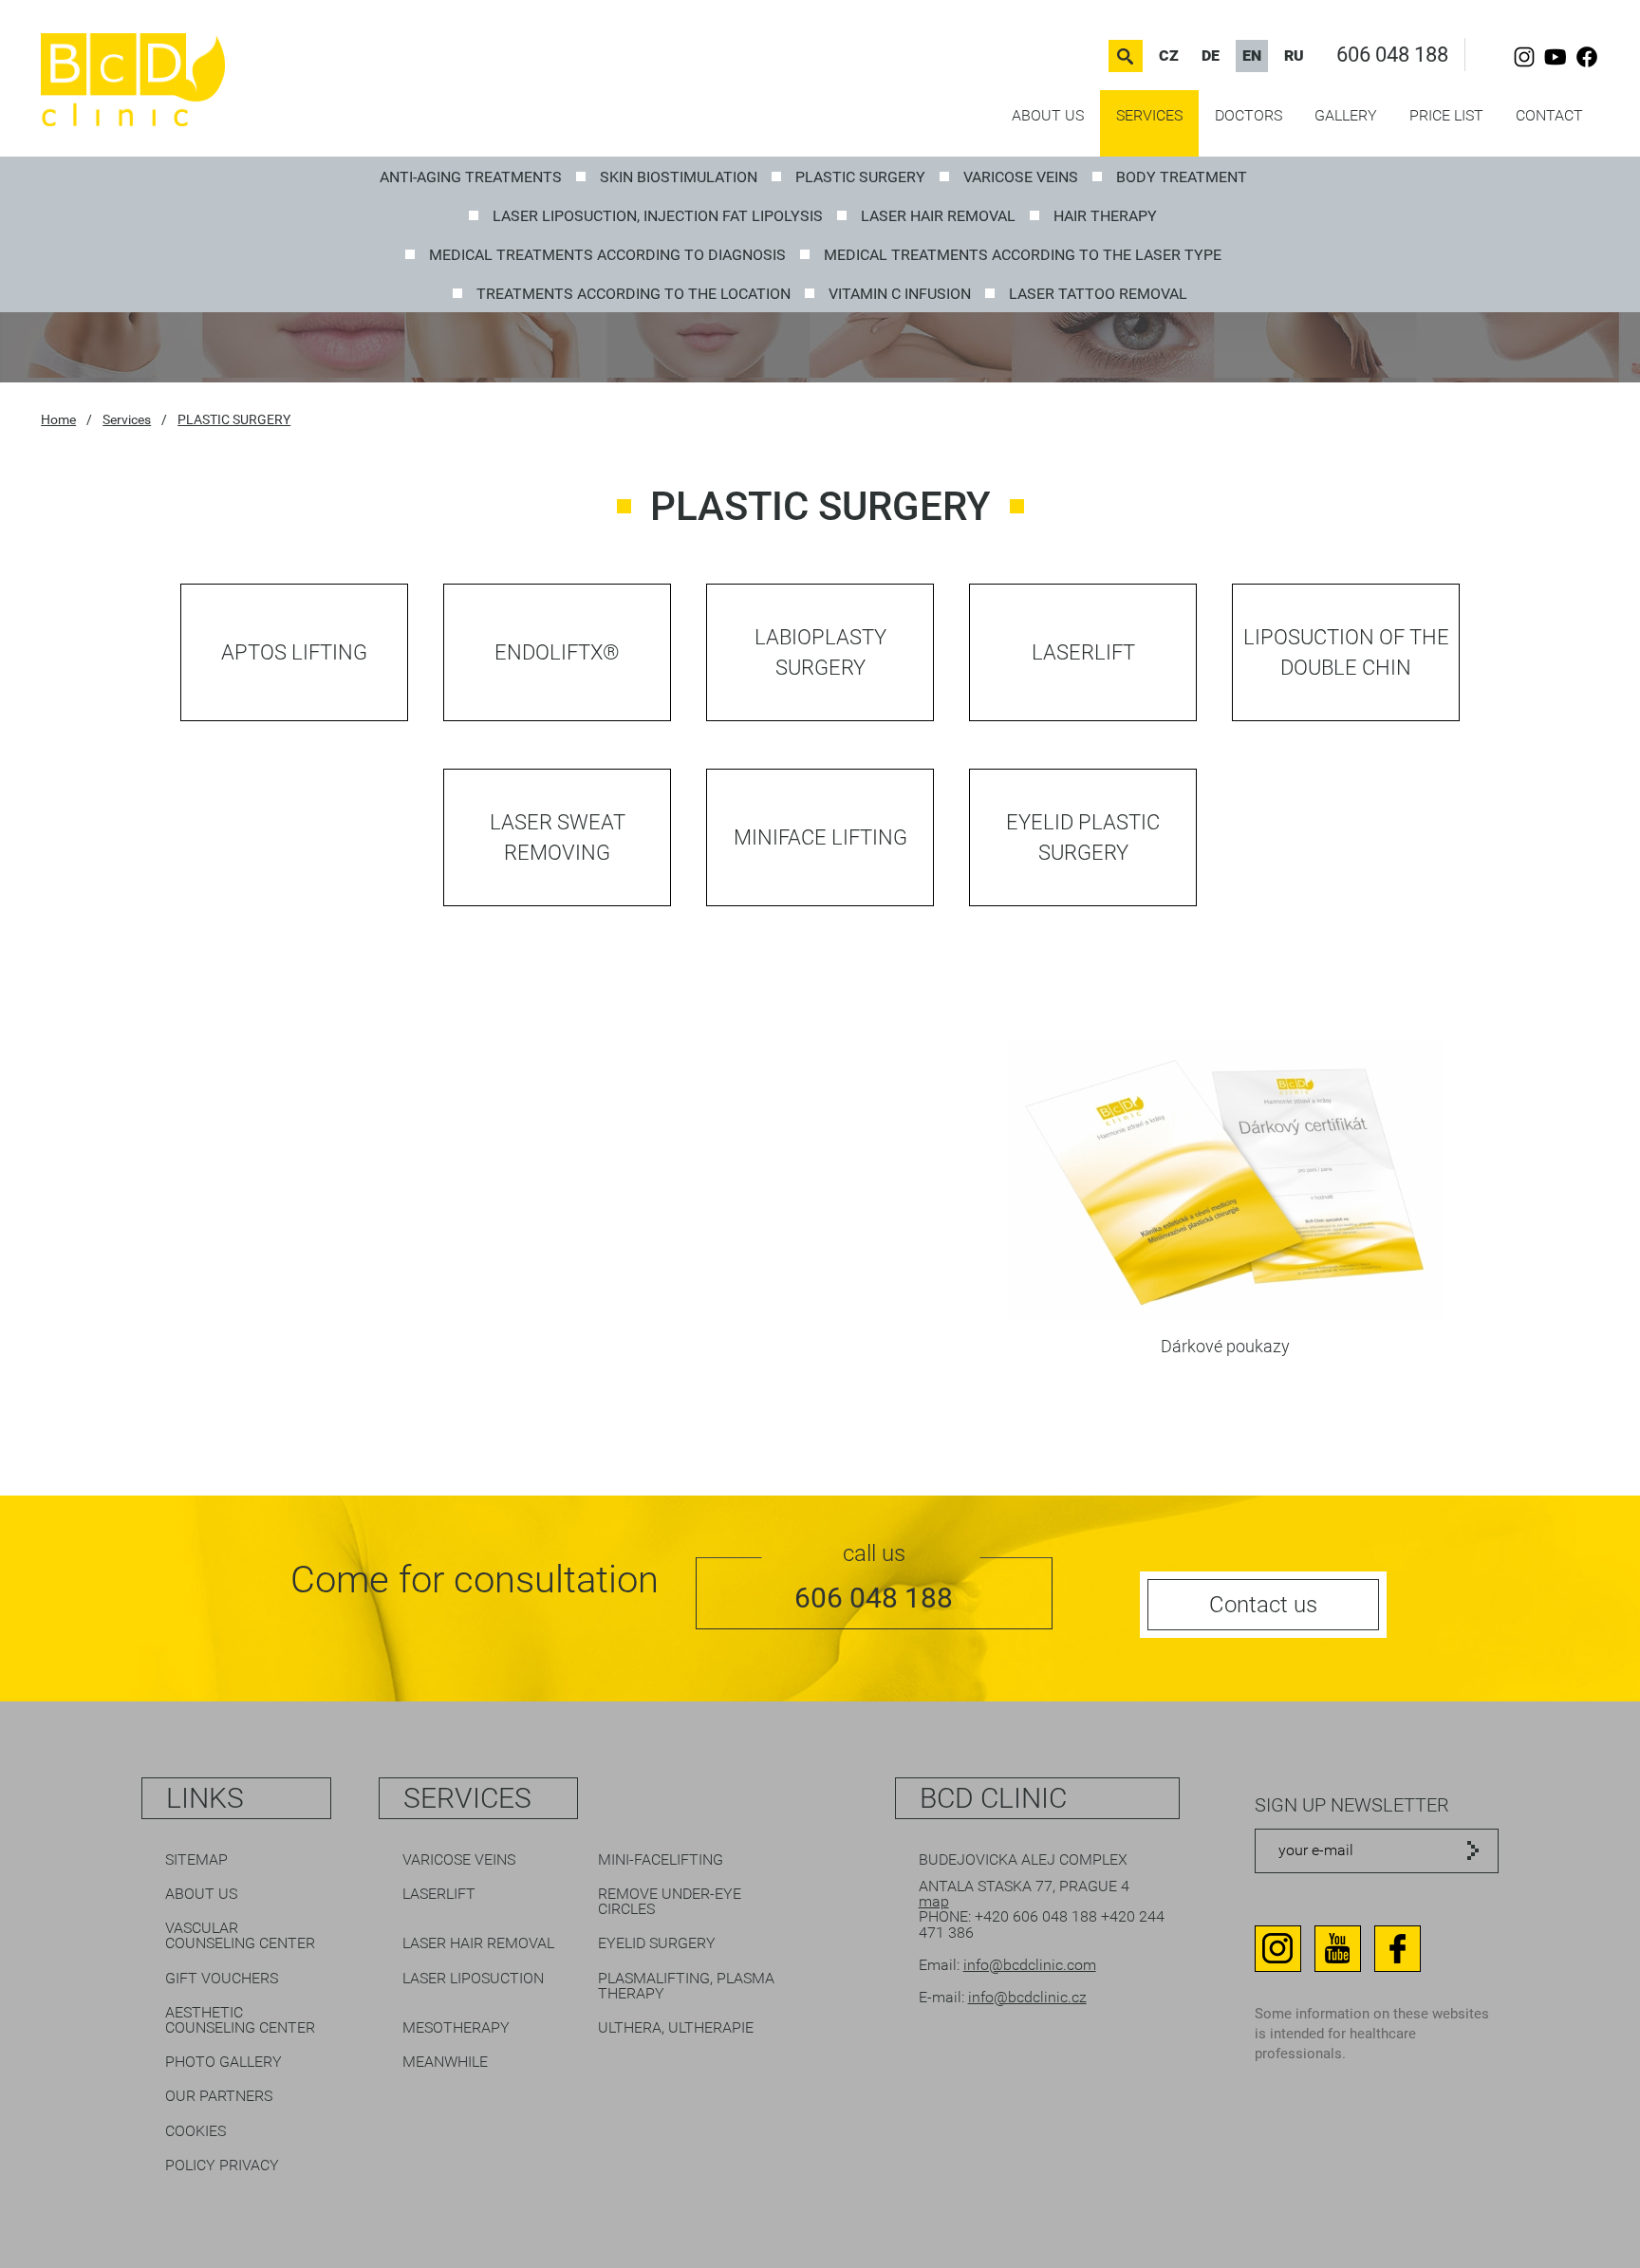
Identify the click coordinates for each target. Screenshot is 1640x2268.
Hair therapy (1105, 216)
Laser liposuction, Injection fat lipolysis (658, 216)
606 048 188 (1392, 55)
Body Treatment (1182, 177)
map (934, 1901)
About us (1048, 115)
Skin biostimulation (679, 177)
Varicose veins (1021, 177)
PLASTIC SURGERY (860, 177)
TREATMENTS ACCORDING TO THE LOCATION (634, 294)
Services (1149, 115)
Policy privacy (222, 2165)
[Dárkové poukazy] (1225, 1315)
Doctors (1249, 115)
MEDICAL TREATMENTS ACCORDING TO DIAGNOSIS (607, 255)
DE (1211, 56)
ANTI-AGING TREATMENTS (471, 177)
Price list (1446, 115)
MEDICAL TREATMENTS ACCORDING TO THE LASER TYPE (1023, 255)
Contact (1549, 115)
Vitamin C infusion (900, 294)
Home (58, 419)
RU (1294, 56)
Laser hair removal (938, 216)
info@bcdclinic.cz (1027, 1997)
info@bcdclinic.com (1030, 1965)
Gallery (1346, 115)
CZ (1169, 56)
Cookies (196, 2131)
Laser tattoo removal (1098, 294)
